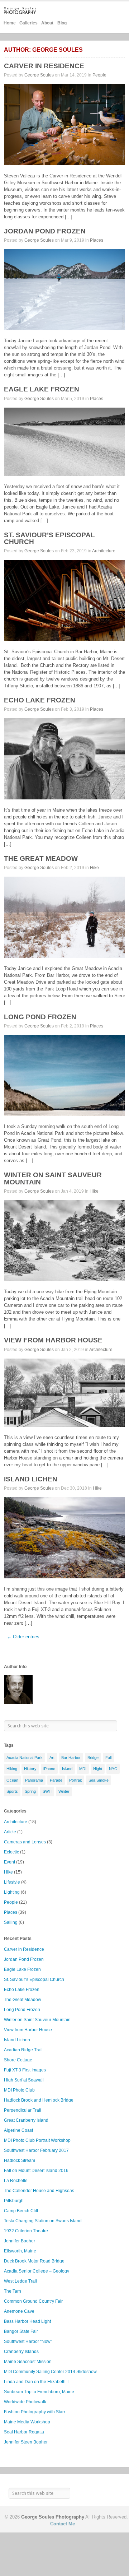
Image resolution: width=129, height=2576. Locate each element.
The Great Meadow (41, 858)
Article (10, 1832)
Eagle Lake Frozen (42, 389)
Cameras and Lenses (25, 1842)
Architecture (104, 551)
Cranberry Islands (21, 2352)
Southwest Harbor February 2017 (36, 2150)
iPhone (49, 1769)
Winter (64, 1791)
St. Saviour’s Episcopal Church (49, 538)
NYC (113, 1769)
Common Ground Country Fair (33, 2301)
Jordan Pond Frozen (45, 231)
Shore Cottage (18, 2060)
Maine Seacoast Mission (28, 2362)
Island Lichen (31, 1479)
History (30, 1769)
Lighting (12, 1892)
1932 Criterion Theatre (26, 2231)
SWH (47, 1791)
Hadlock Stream (20, 2160)
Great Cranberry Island (26, 2120)
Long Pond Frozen (40, 1017)
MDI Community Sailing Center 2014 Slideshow (50, 2372)
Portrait (75, 1780)
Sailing (11, 1922)
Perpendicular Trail (23, 2110)
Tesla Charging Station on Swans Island (43, 2221)
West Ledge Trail (20, 2281)
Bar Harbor (71, 1758)
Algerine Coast (18, 2130)
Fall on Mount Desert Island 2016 (36, 2171)
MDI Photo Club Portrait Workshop (37, 2140)
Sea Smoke (99, 1780)
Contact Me (63, 2524)
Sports (12, 1791)
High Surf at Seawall (24, 2080)
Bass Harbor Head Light (27, 2321)
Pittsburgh (14, 2201)
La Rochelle (16, 2181)
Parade (56, 1780)
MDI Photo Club (19, 2090)
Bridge (93, 1758)
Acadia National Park (25, 1758)
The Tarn (13, 2291)
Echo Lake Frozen (40, 700)
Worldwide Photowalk (25, 2402)
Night (98, 1769)
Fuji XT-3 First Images (25, 2070)
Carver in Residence (44, 66)
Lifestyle (12, 1882)
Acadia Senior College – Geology (37, 2271)
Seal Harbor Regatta (24, 2432)
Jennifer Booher (20, 2241)
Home (10, 23)
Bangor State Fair (21, 2331)
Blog (62, 23)
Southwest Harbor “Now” (28, 2341)
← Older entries (23, 1637)
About (47, 23)
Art (52, 1758)
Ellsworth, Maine (20, 2251)
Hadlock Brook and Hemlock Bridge (39, 2100)
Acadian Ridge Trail (23, 2050)
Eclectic (11, 1852)
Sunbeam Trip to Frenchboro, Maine (39, 2392)
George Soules (39, 75)
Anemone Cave (19, 2311)
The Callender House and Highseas (39, 2191)
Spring (30, 1791)
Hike (94, 868)
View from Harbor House (53, 1340)
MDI (83, 1769)
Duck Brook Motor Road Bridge (34, 2261)
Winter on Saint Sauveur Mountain (53, 1178)
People (99, 75)
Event (9, 1862)
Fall (108, 1758)
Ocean (12, 1780)
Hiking (12, 1769)
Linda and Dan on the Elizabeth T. (37, 2382)
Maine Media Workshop (27, 2422)
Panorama (34, 1780)
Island (67, 1769)
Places (97, 240)
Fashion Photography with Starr (35, 2412)
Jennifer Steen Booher (26, 2442)
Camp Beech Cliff (21, 2211)
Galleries (28, 23)
